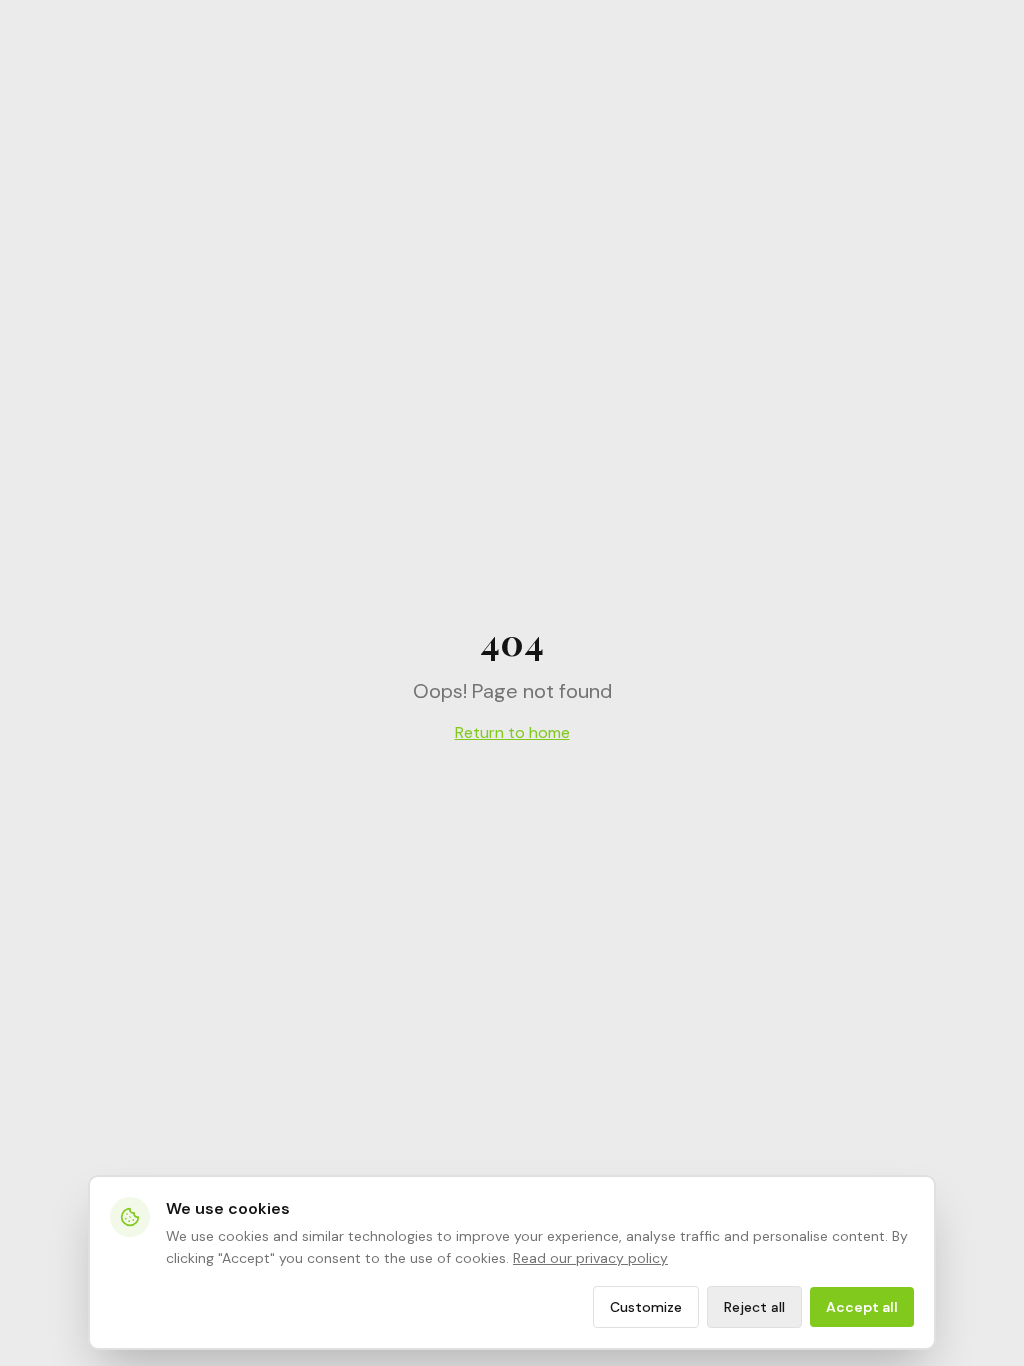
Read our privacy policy (590, 1258)
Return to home (512, 732)
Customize (646, 1307)
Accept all (862, 1307)
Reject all (754, 1307)
